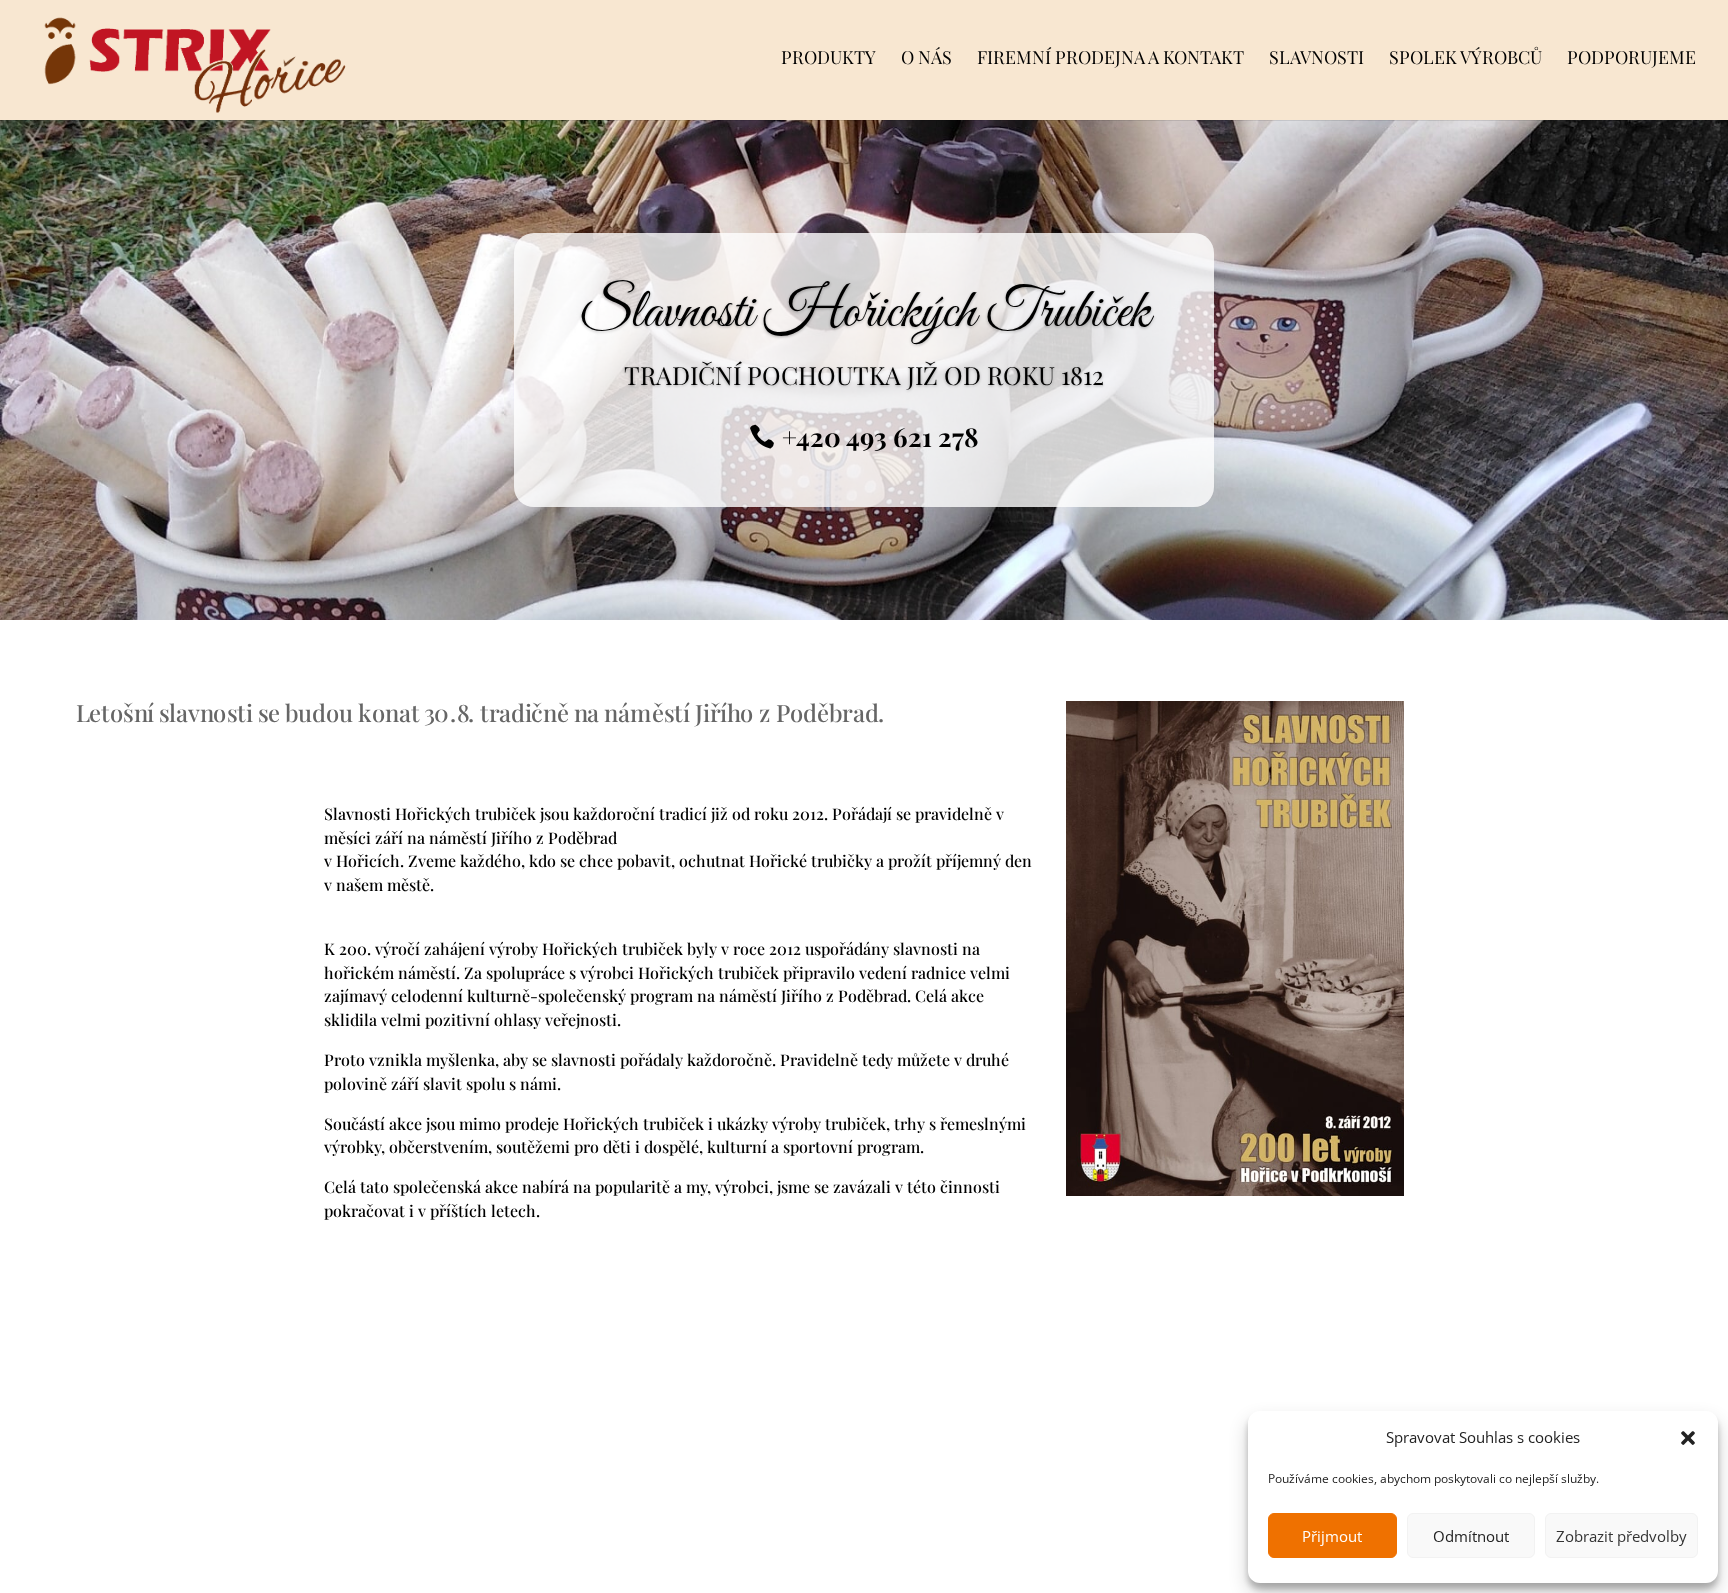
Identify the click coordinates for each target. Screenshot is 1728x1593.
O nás (926, 59)
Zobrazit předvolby (1621, 1536)
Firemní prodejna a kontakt (1110, 59)
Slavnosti (1316, 59)
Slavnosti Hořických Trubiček (864, 313)
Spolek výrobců (1465, 59)
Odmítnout (1471, 1536)
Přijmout (1332, 1536)
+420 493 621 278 (880, 436)
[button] (1688, 1438)
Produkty (828, 59)
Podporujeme (1631, 59)
